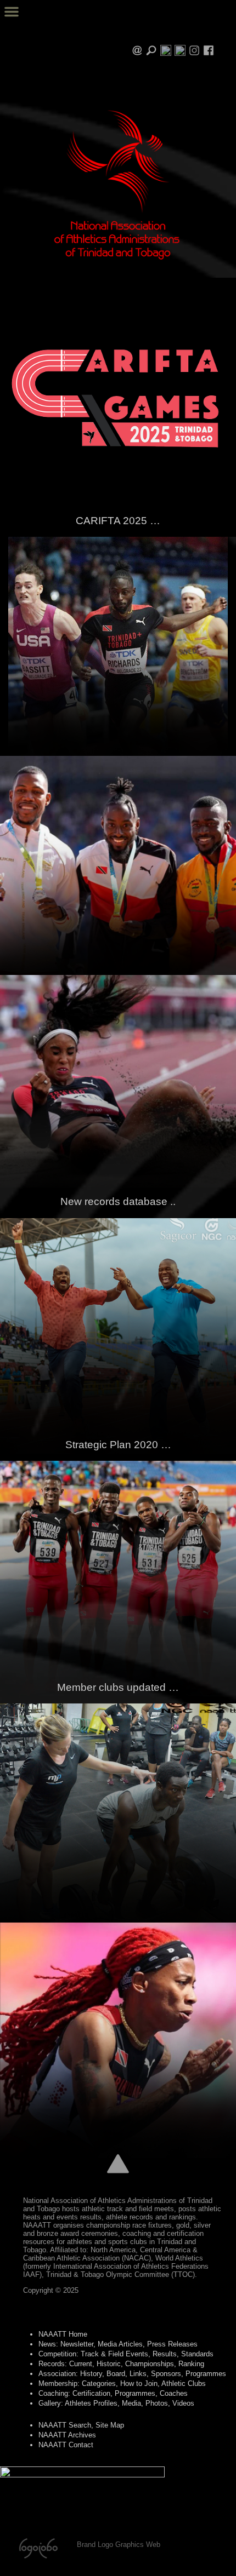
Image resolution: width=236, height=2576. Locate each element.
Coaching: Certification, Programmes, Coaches (113, 2393)
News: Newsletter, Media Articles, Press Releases (118, 2344)
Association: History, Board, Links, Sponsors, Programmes (132, 2374)
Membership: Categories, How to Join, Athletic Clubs (122, 2383)
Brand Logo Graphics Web (119, 2545)
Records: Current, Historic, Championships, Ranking (121, 2364)
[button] (12, 12)
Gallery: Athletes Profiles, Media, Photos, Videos (116, 2403)
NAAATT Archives (67, 2435)
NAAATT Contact (66, 2445)
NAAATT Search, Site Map (81, 2425)
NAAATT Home (63, 2334)
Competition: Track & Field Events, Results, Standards (126, 2354)
